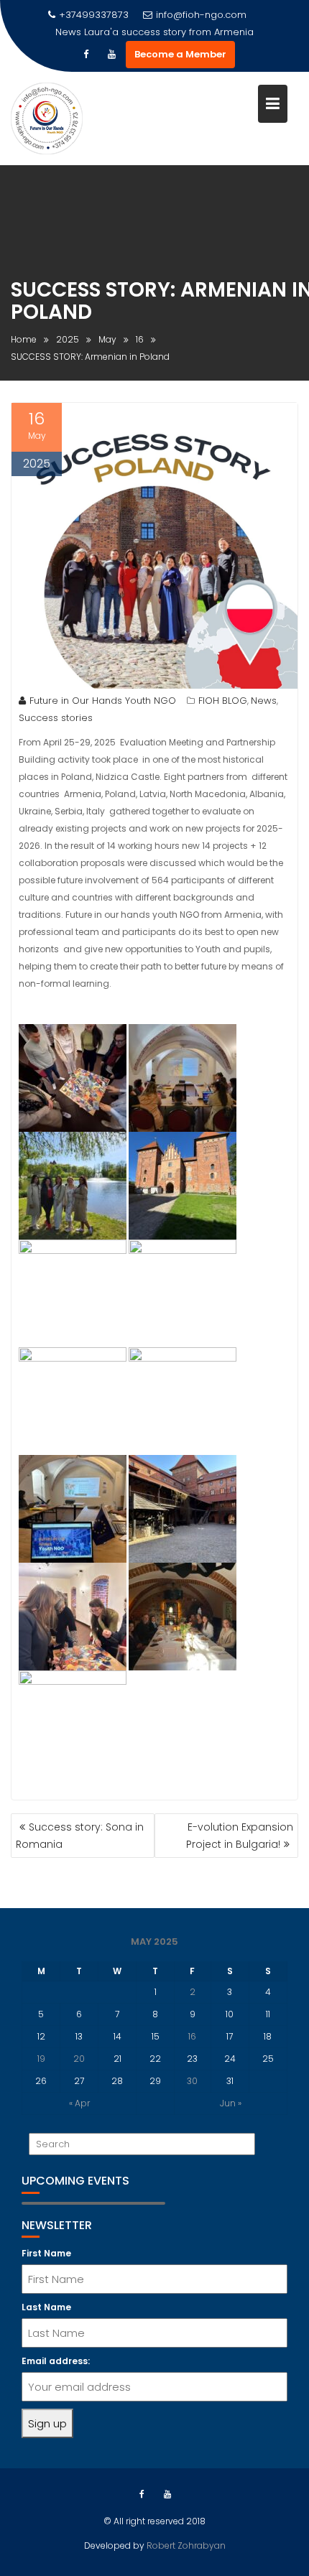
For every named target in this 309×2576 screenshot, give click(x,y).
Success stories (56, 718)
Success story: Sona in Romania (80, 1836)
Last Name (46, 2307)
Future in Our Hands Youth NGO (103, 701)
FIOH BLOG (223, 701)
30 (192, 2081)
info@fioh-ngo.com (201, 15)
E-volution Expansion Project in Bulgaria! (240, 1836)
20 (79, 2059)
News (264, 701)
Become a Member (180, 54)
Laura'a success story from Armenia (169, 32)
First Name (46, 2253)
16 (192, 2036)
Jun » (231, 2103)
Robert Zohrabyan (185, 2545)
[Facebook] (86, 55)
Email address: (56, 2361)
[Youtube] (111, 55)
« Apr (79, 2103)
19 (41, 2059)
